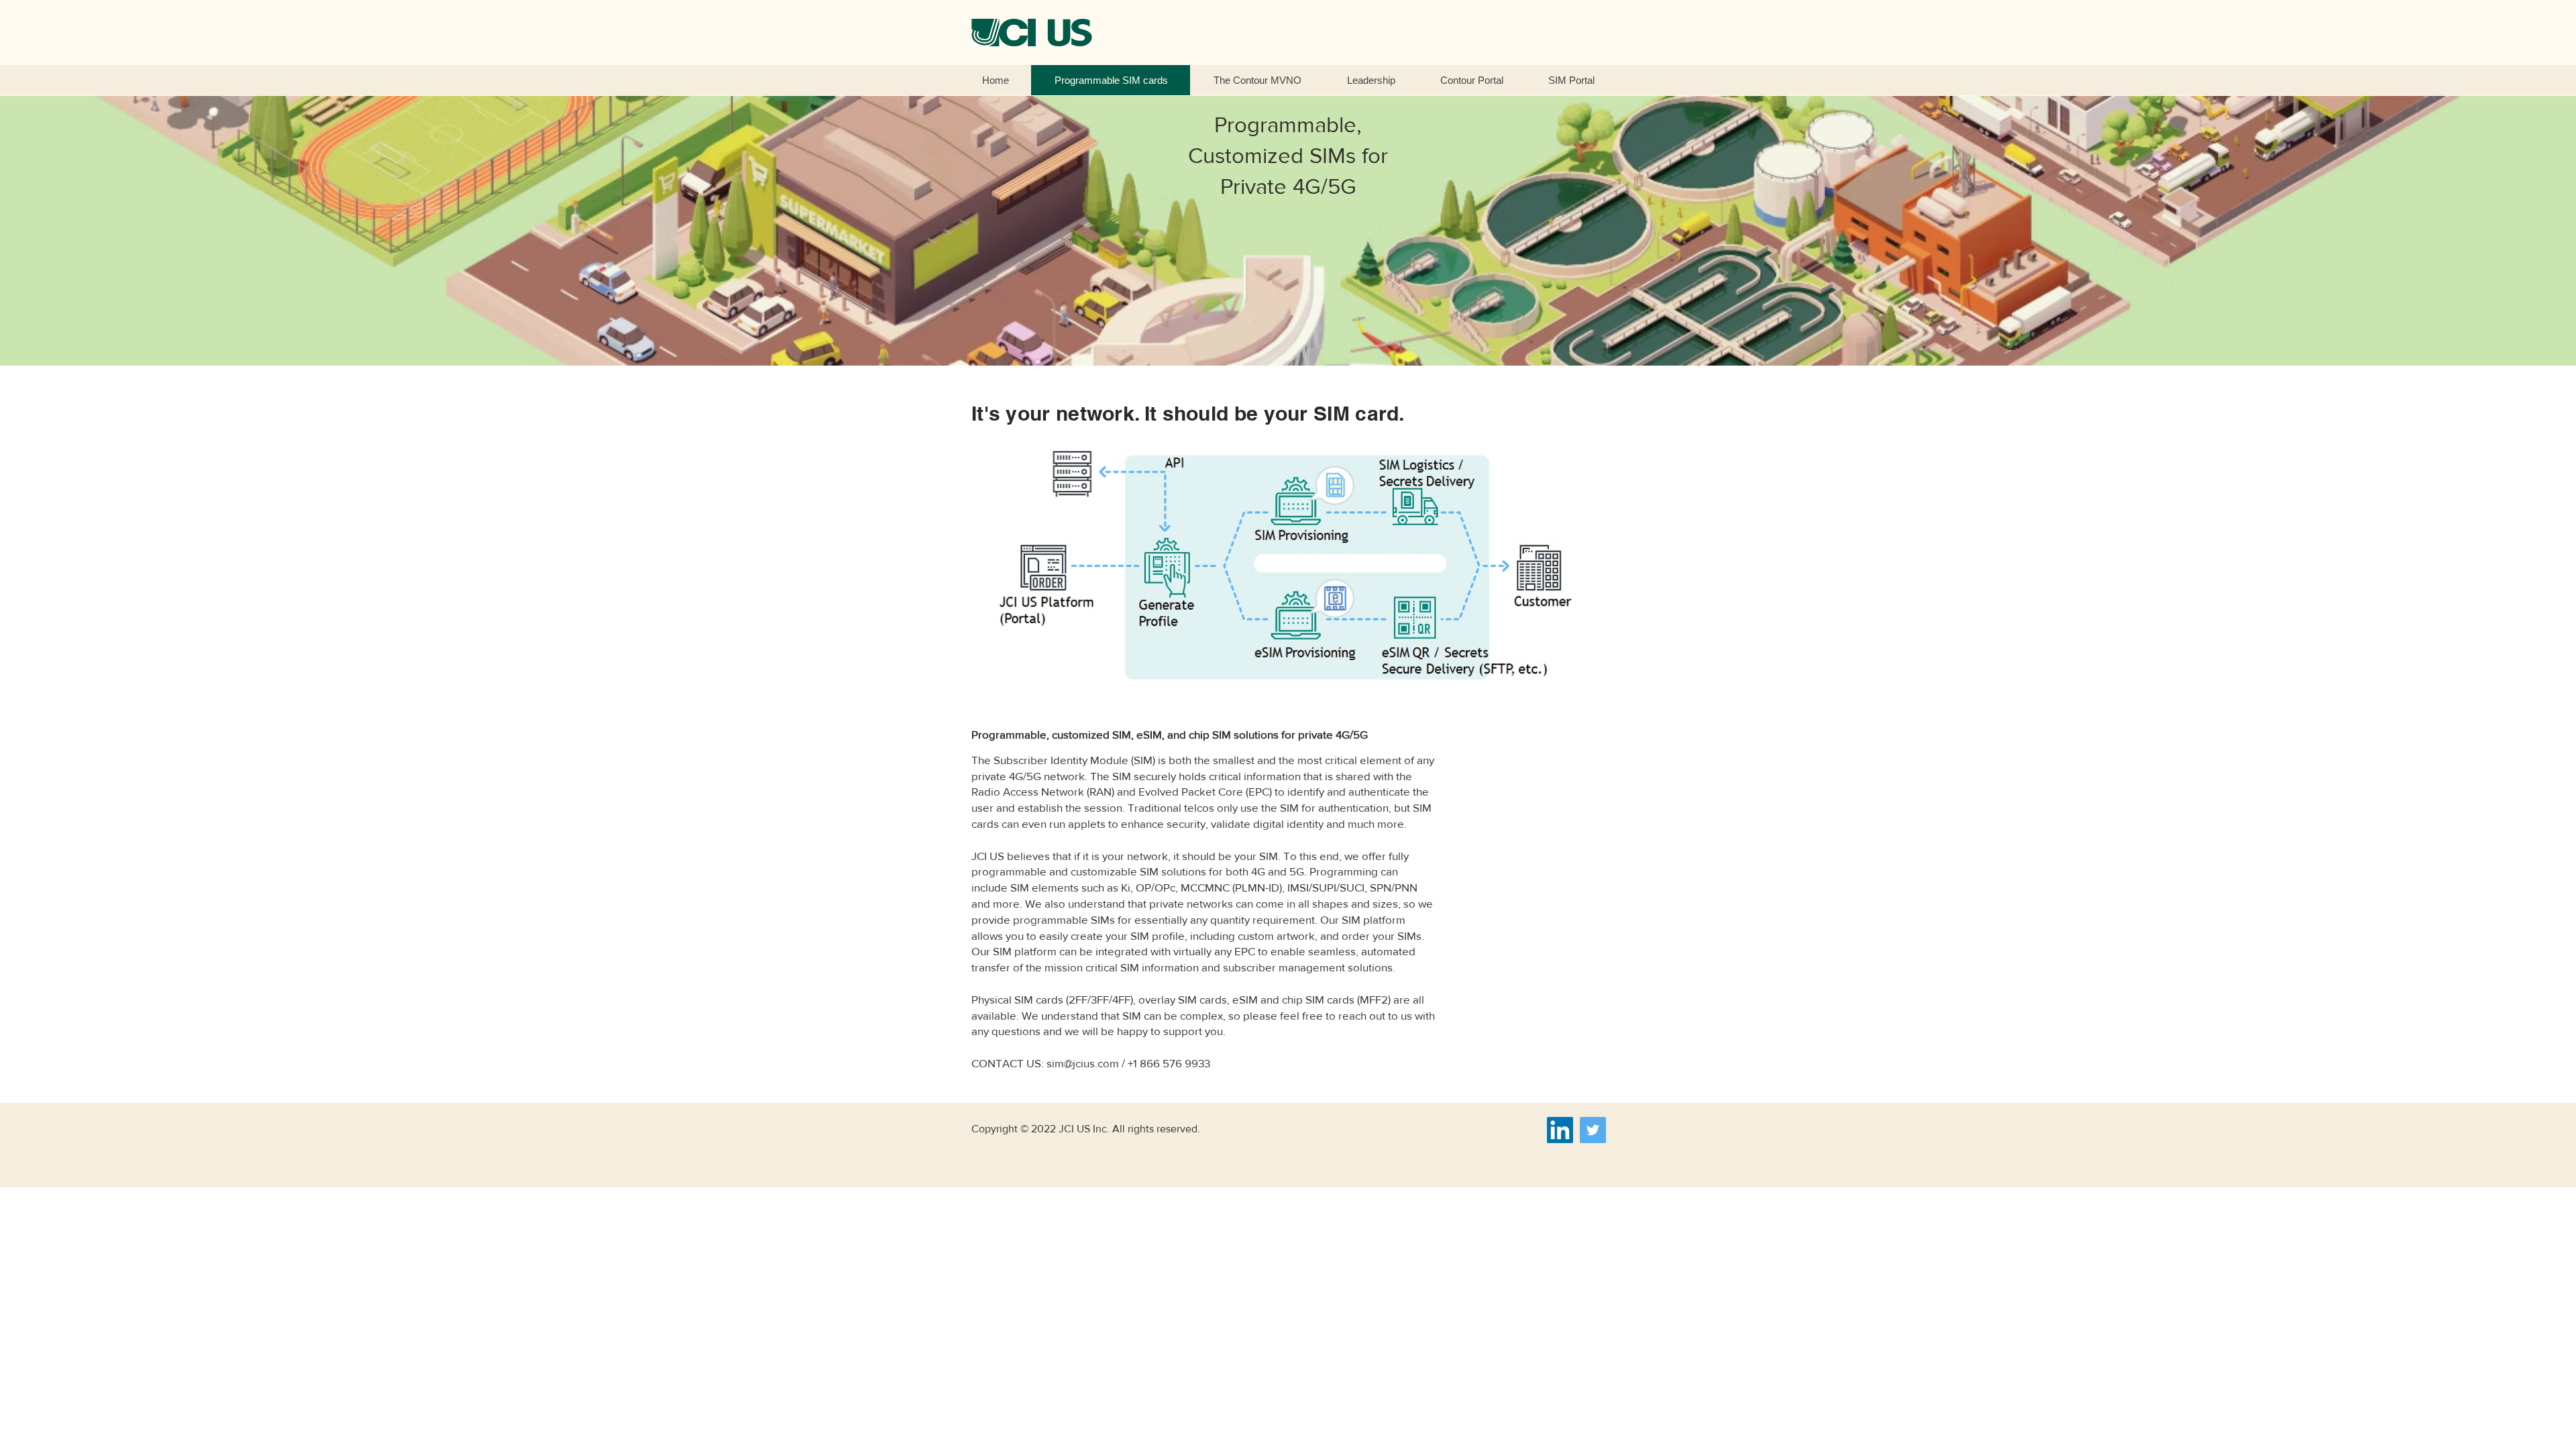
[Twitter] (1593, 1130)
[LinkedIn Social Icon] (1560, 1130)
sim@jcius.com (1083, 1063)
